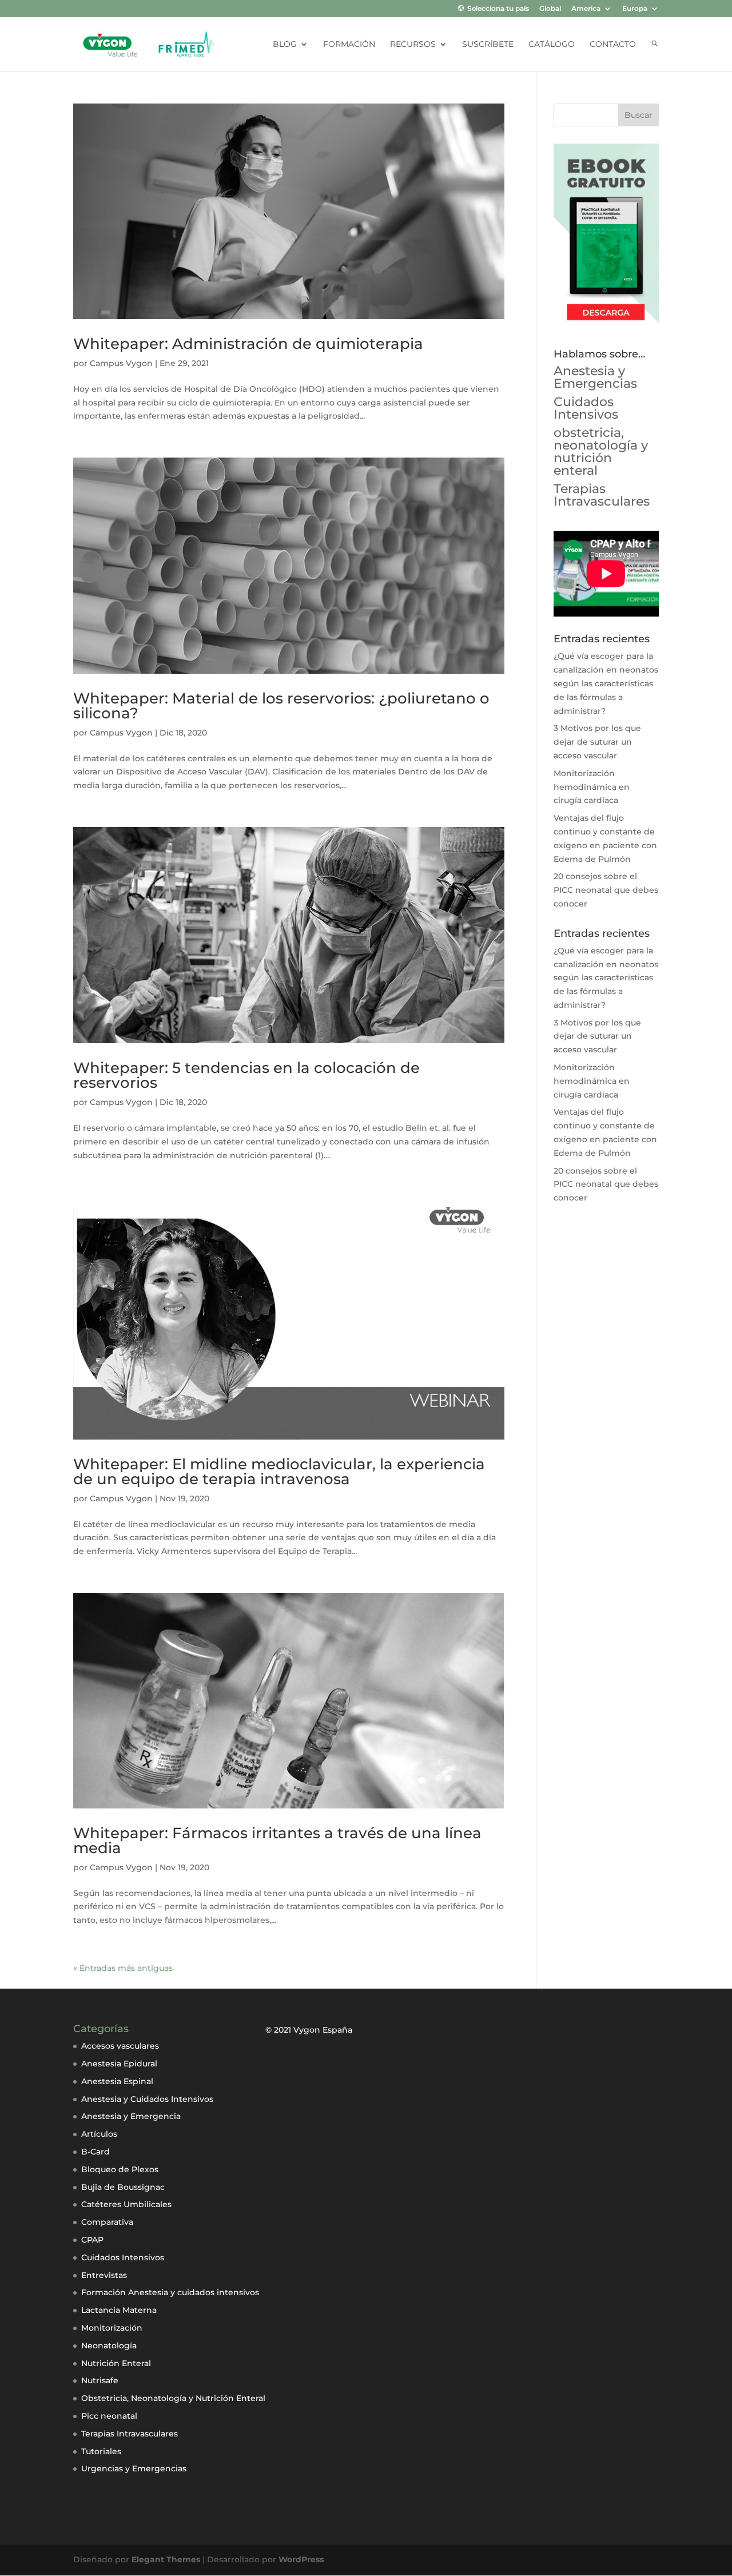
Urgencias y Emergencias (134, 2468)
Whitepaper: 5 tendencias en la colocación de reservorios (246, 1075)
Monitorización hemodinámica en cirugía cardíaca (592, 787)
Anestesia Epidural (119, 2064)
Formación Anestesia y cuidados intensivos (170, 2292)
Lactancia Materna (119, 2310)
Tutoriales (101, 2451)
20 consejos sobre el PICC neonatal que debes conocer (606, 890)
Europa (635, 9)
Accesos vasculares (120, 2046)
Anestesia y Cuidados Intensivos (147, 2099)
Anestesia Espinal (117, 2081)
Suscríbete (488, 45)
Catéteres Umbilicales (126, 2204)
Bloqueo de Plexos (120, 2169)
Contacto (613, 45)
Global (550, 9)
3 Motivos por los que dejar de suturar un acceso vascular (597, 742)
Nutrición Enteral (116, 2363)
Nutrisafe (100, 2380)
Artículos (99, 2134)
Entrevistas (104, 2275)
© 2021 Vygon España (309, 2030)
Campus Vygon (121, 363)
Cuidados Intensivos (586, 408)
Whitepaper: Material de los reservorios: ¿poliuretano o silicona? (281, 706)
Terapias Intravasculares (602, 495)
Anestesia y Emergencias (595, 377)
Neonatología (109, 2346)
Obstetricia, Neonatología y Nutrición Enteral (173, 2398)
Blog (285, 45)
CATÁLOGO (552, 45)
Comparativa (107, 2222)
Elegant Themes (166, 2559)
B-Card (96, 2152)
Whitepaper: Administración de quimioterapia (248, 344)
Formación (349, 45)
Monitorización (112, 2328)
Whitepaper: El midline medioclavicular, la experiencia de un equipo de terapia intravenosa (279, 1472)
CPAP (92, 2240)
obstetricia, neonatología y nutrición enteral (601, 452)
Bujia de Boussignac (123, 2187)
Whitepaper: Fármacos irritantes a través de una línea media (277, 1840)
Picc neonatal (109, 2416)
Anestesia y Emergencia (131, 2116)
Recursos (413, 45)
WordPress (301, 2559)
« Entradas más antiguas (123, 1968)
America (586, 9)
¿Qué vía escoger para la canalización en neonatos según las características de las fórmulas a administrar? (606, 683)
